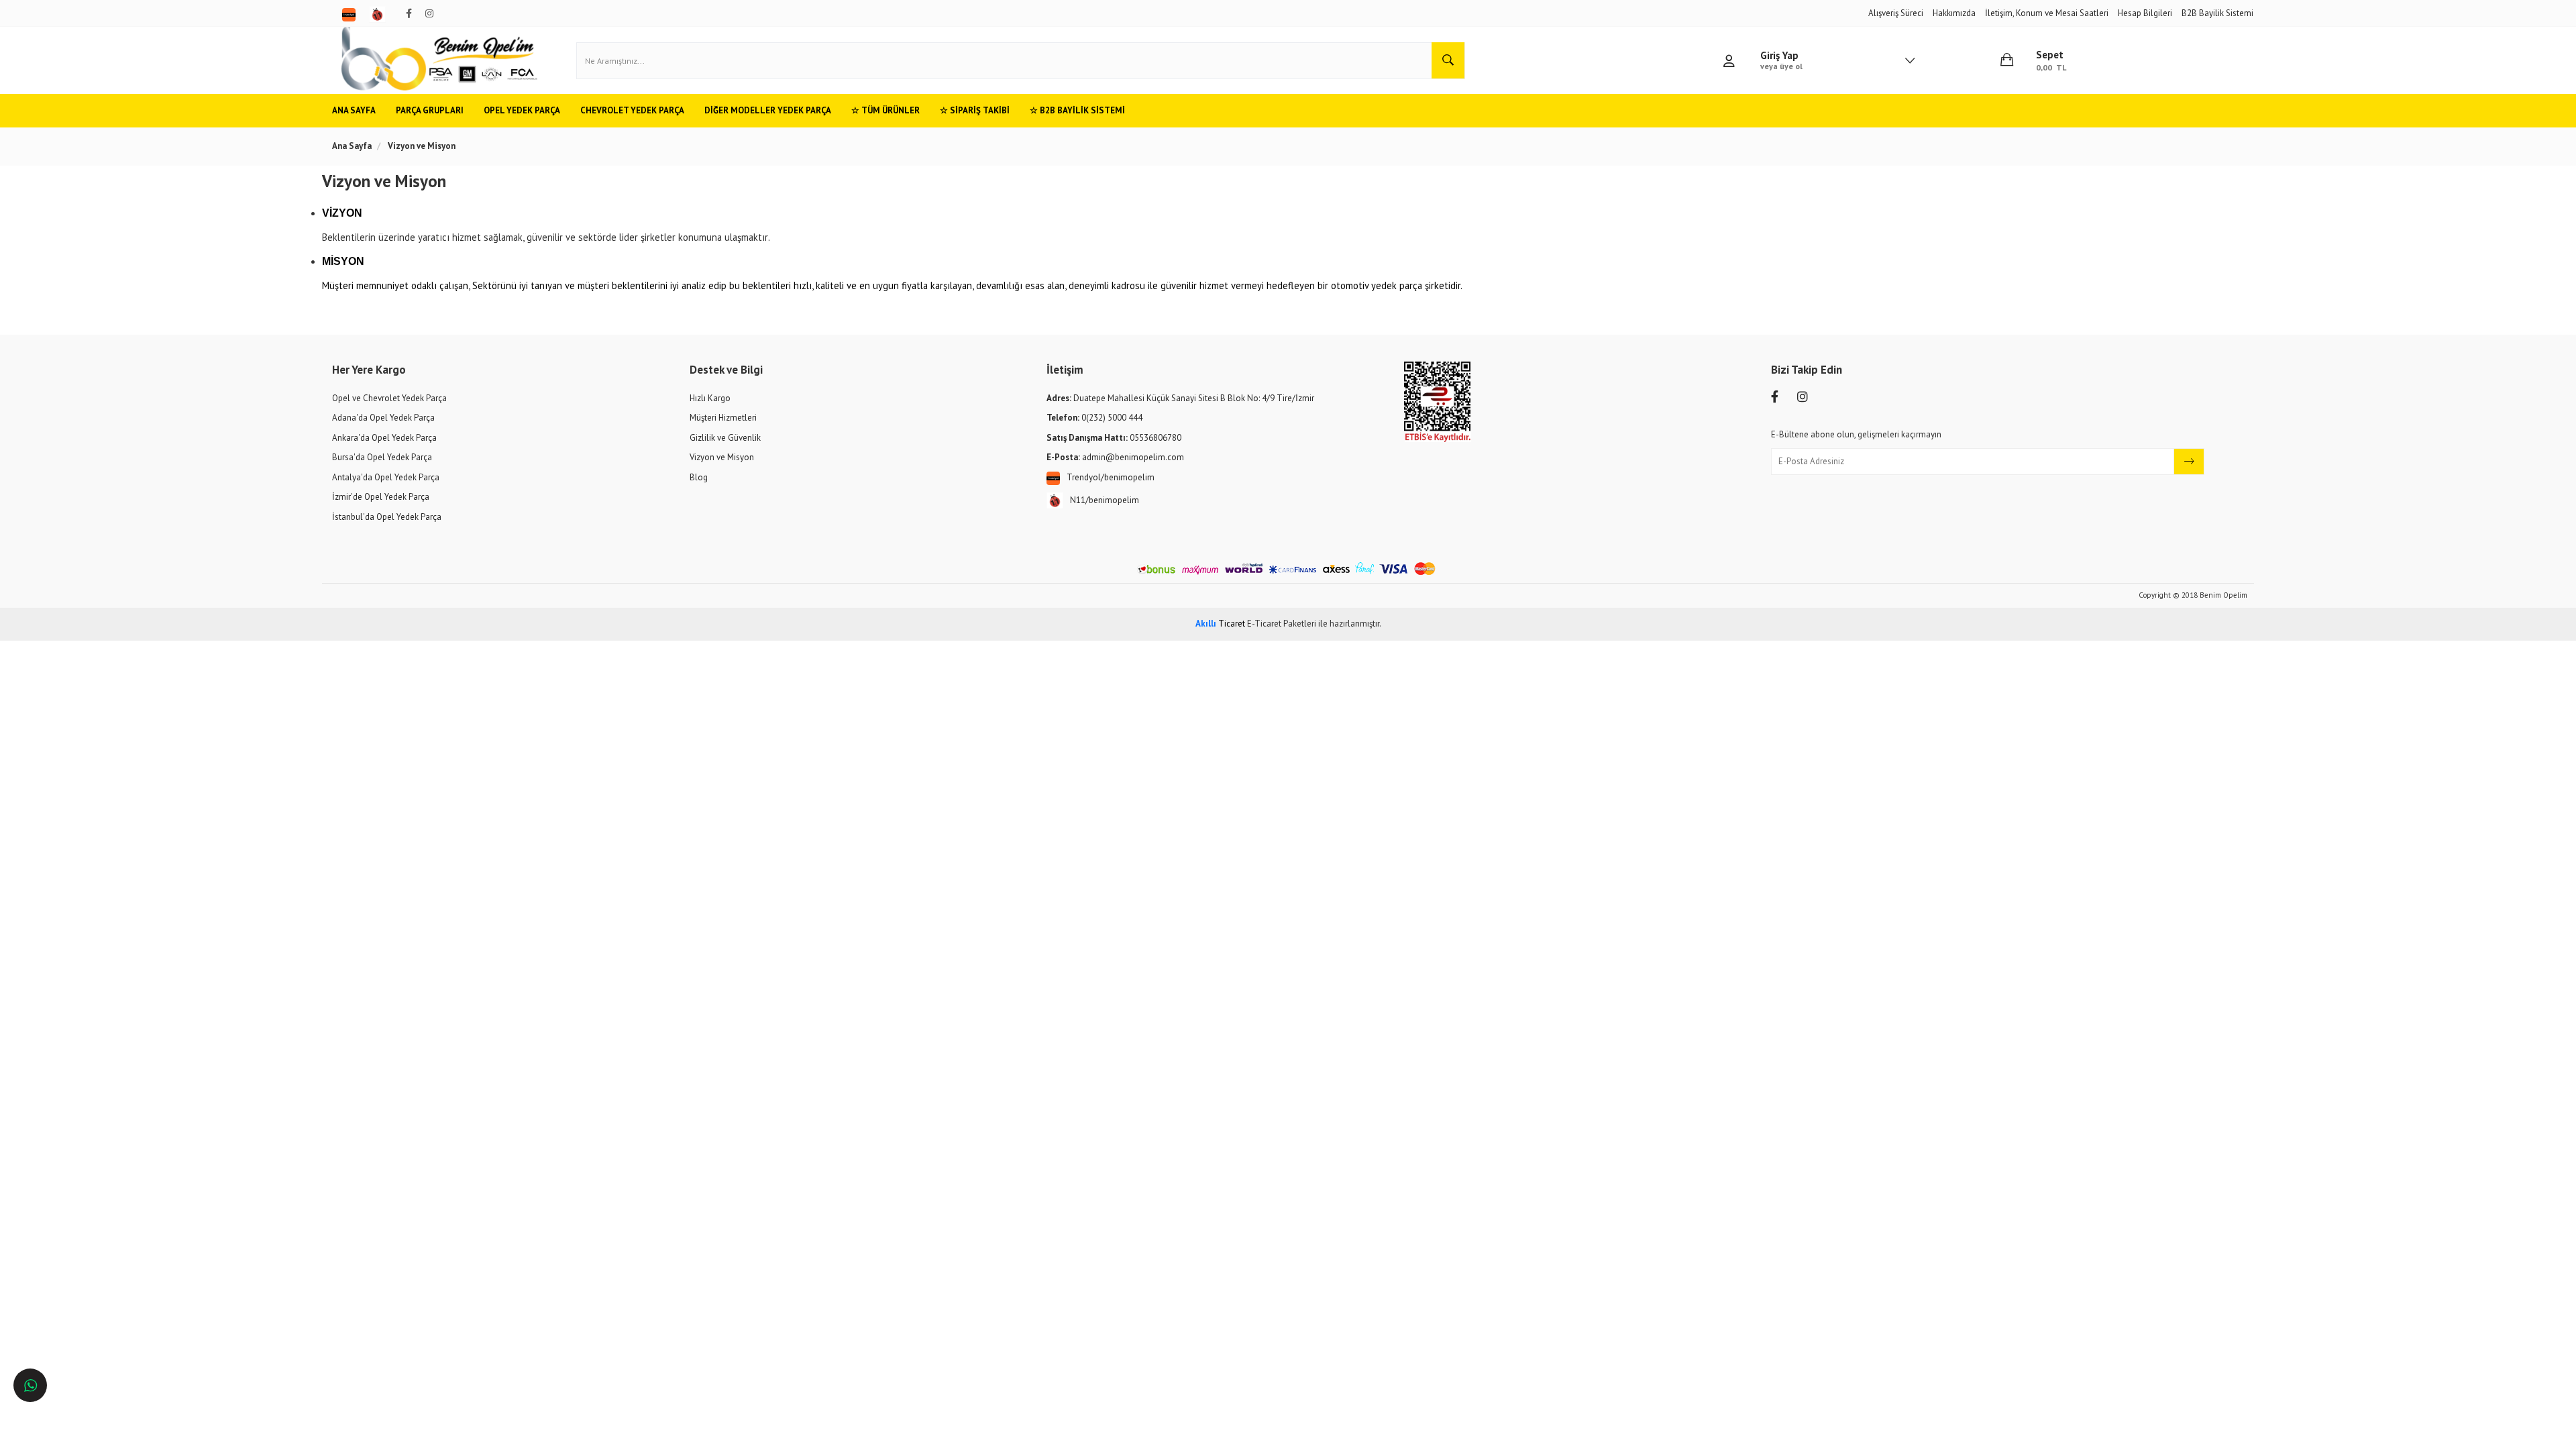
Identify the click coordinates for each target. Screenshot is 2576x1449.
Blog (699, 477)
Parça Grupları (430, 110)
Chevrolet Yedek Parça (632, 110)
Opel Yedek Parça (522, 110)
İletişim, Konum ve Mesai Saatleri (2047, 13)
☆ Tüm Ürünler (885, 110)
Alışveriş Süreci (1896, 13)
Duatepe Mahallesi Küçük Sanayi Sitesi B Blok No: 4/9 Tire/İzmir (1180, 398)
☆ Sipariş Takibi (975, 110)
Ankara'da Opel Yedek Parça (384, 438)
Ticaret (1220, 624)
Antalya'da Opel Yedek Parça (386, 477)
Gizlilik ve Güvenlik (725, 438)
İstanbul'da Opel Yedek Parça (387, 517)
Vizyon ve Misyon (722, 457)
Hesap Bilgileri (2145, 13)
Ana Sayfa (354, 110)
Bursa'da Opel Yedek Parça (382, 457)
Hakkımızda (1954, 13)
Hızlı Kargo (710, 398)
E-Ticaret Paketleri (1282, 624)
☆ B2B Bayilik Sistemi (1077, 110)
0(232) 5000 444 (1094, 418)
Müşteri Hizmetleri (723, 418)
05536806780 (1114, 438)
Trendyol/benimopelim (1111, 477)
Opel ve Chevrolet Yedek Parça (389, 398)
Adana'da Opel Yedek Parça (383, 418)
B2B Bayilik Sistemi (2217, 13)
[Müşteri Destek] (30, 1385)
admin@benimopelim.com (1115, 457)
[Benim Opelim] (439, 60)
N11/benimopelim (1105, 500)
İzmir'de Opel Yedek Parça (381, 497)
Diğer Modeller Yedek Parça (768, 110)
